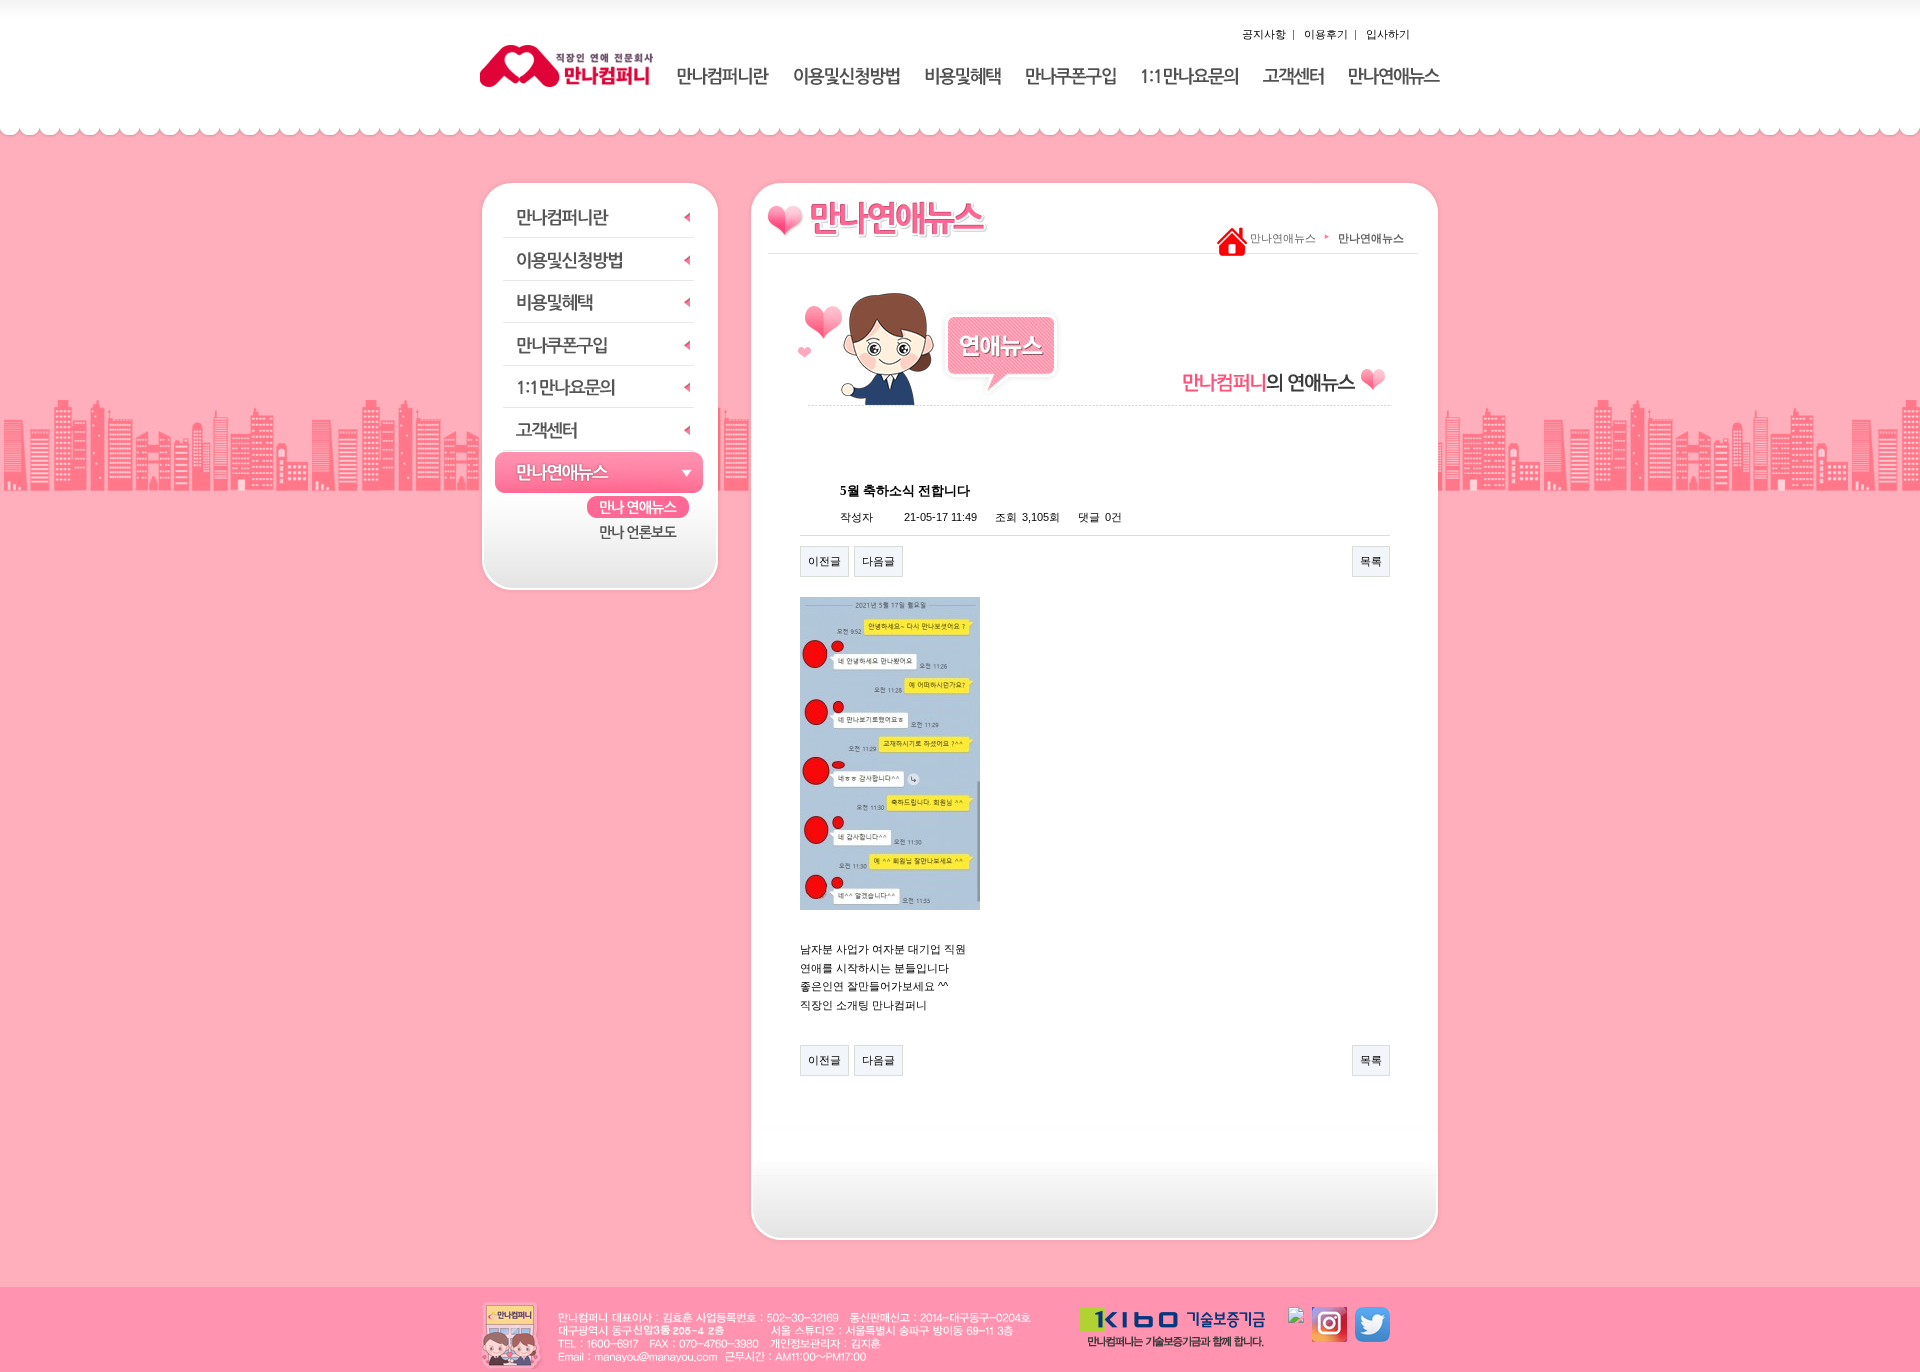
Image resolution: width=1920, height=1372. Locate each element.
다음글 (878, 561)
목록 (1371, 561)
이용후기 (1326, 34)
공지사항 (1264, 34)
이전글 (824, 561)
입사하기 (1388, 34)
